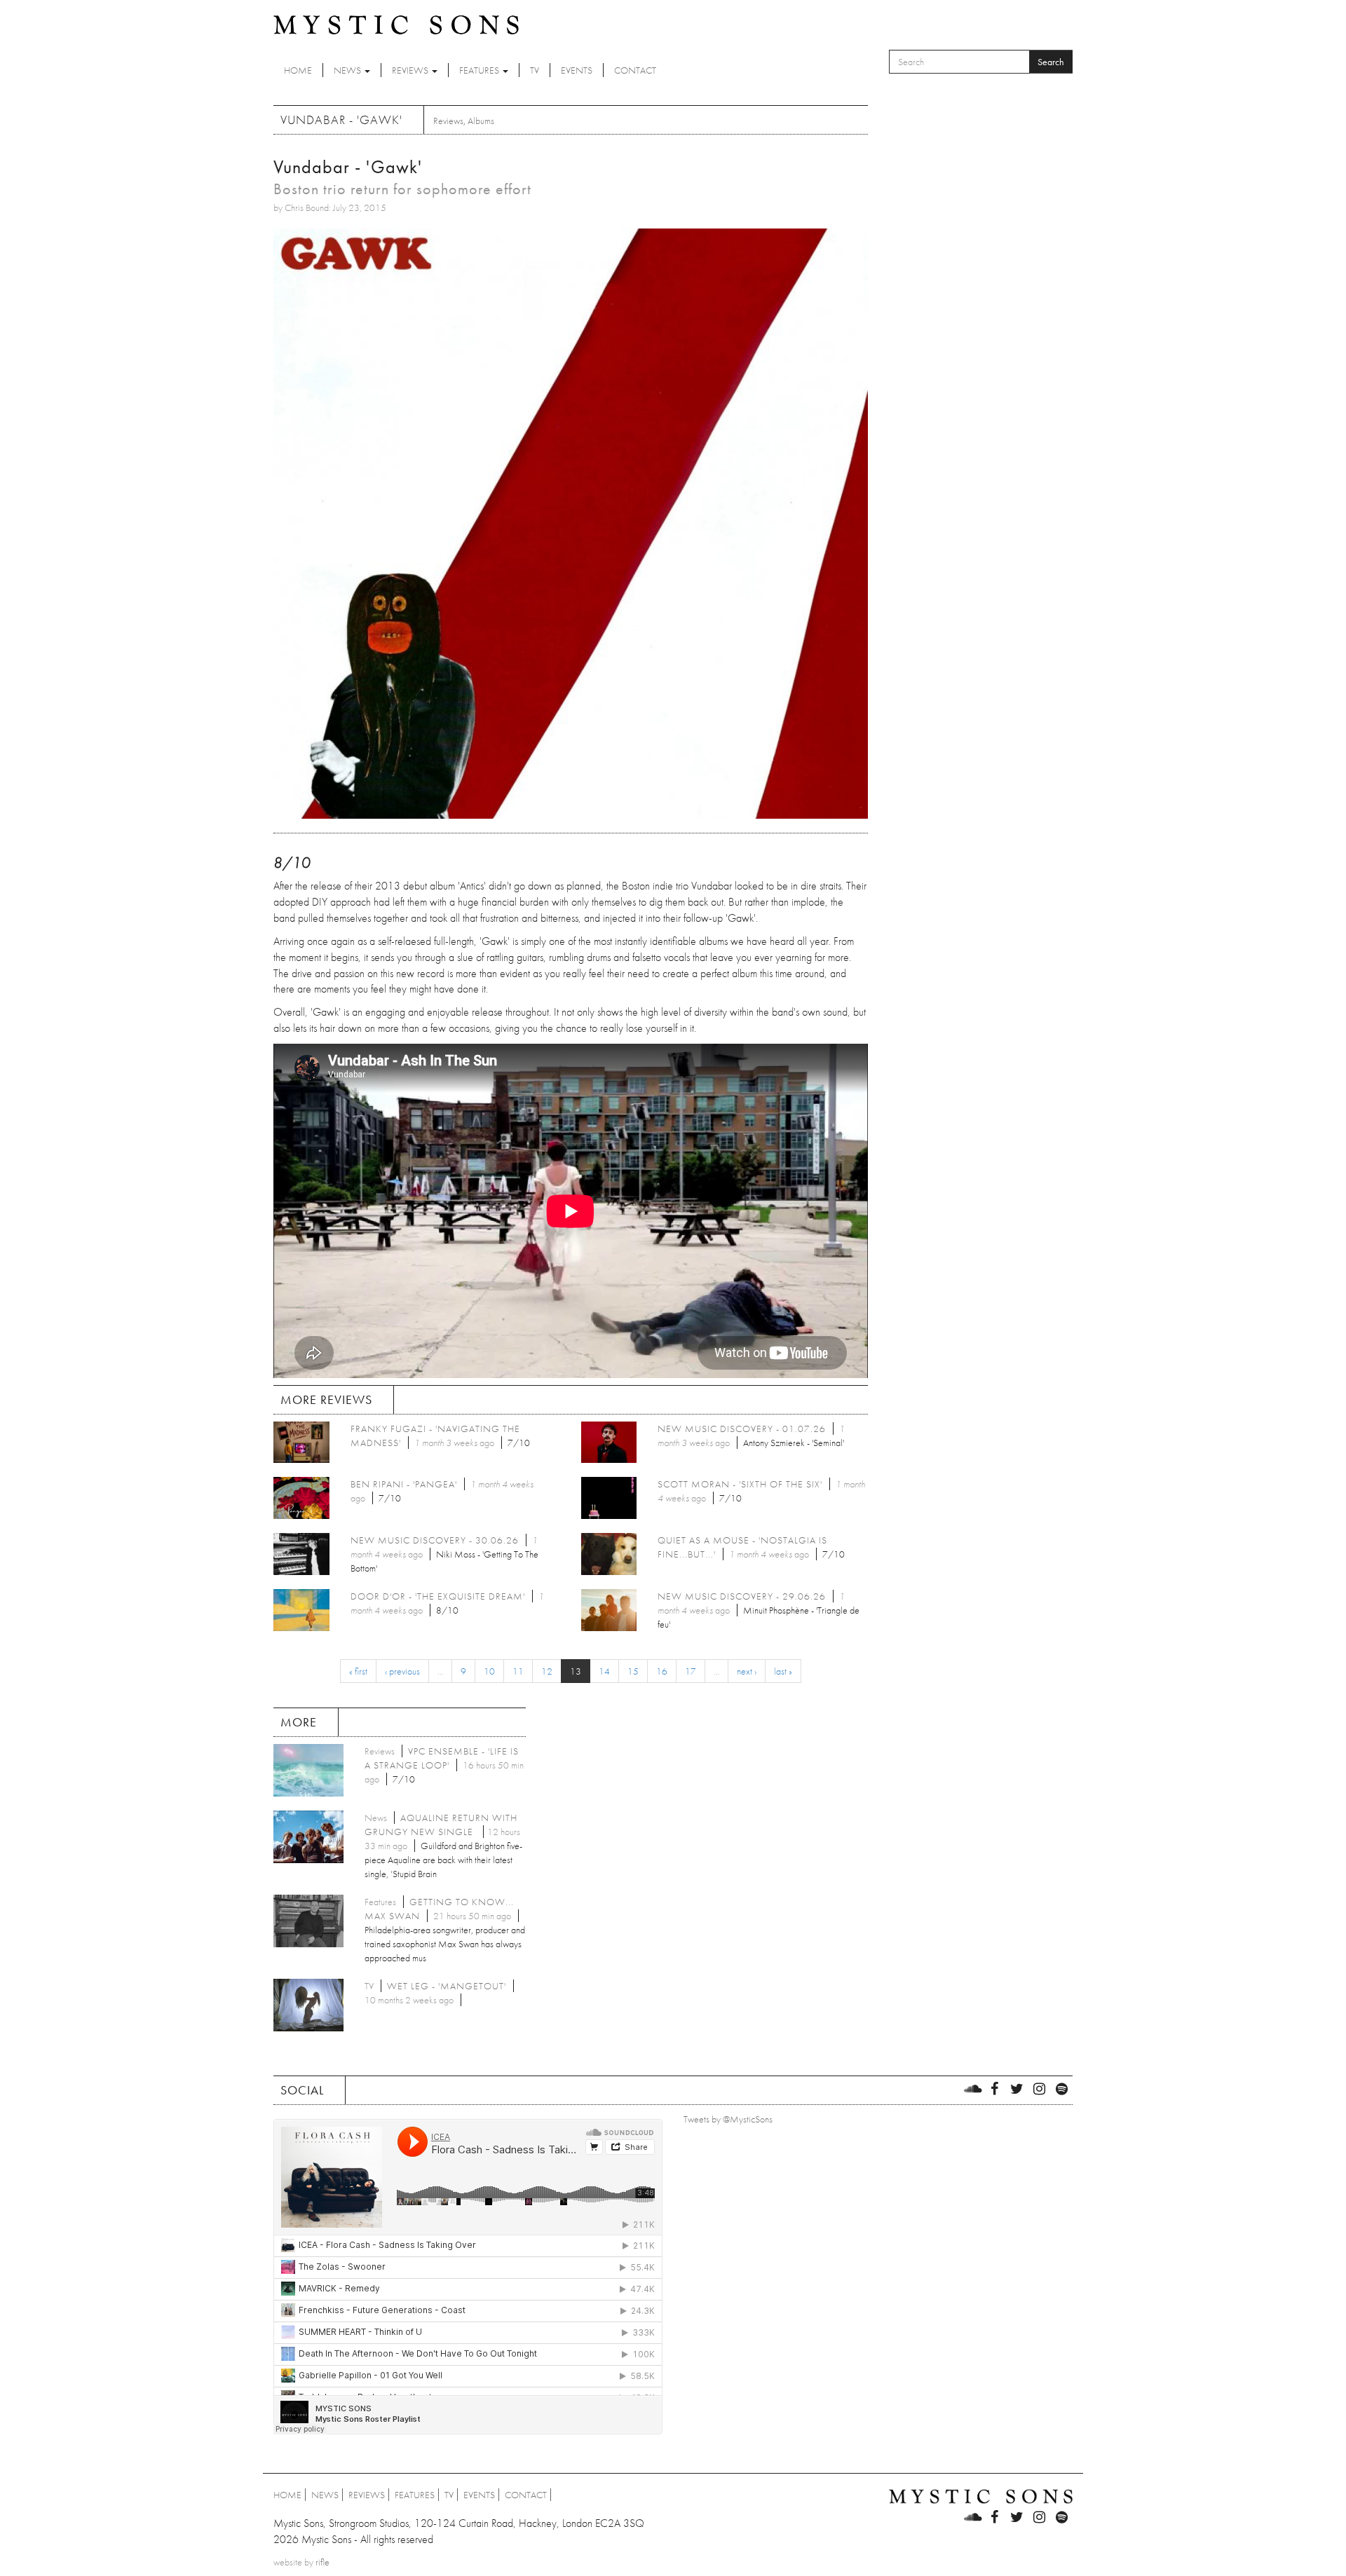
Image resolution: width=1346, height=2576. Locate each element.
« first (358, 1671)
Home (298, 70)
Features (480, 70)
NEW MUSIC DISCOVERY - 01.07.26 (742, 1429)
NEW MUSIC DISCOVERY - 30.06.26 (435, 1540)
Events (577, 70)
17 (691, 1671)
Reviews (411, 70)
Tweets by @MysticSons (728, 2119)
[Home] (396, 24)
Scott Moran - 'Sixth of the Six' (740, 1484)
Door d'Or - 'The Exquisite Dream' (438, 1596)
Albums (481, 121)
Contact (635, 70)
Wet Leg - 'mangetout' (447, 1986)
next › (747, 1671)
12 (547, 1671)
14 (604, 1671)
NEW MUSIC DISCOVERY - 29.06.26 (742, 1596)
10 (489, 1671)
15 (633, 1671)
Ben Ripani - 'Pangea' (404, 1484)
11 (518, 1671)
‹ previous (402, 1671)
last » (783, 1671)
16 (662, 1671)
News (348, 70)
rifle (322, 2562)
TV (535, 70)
